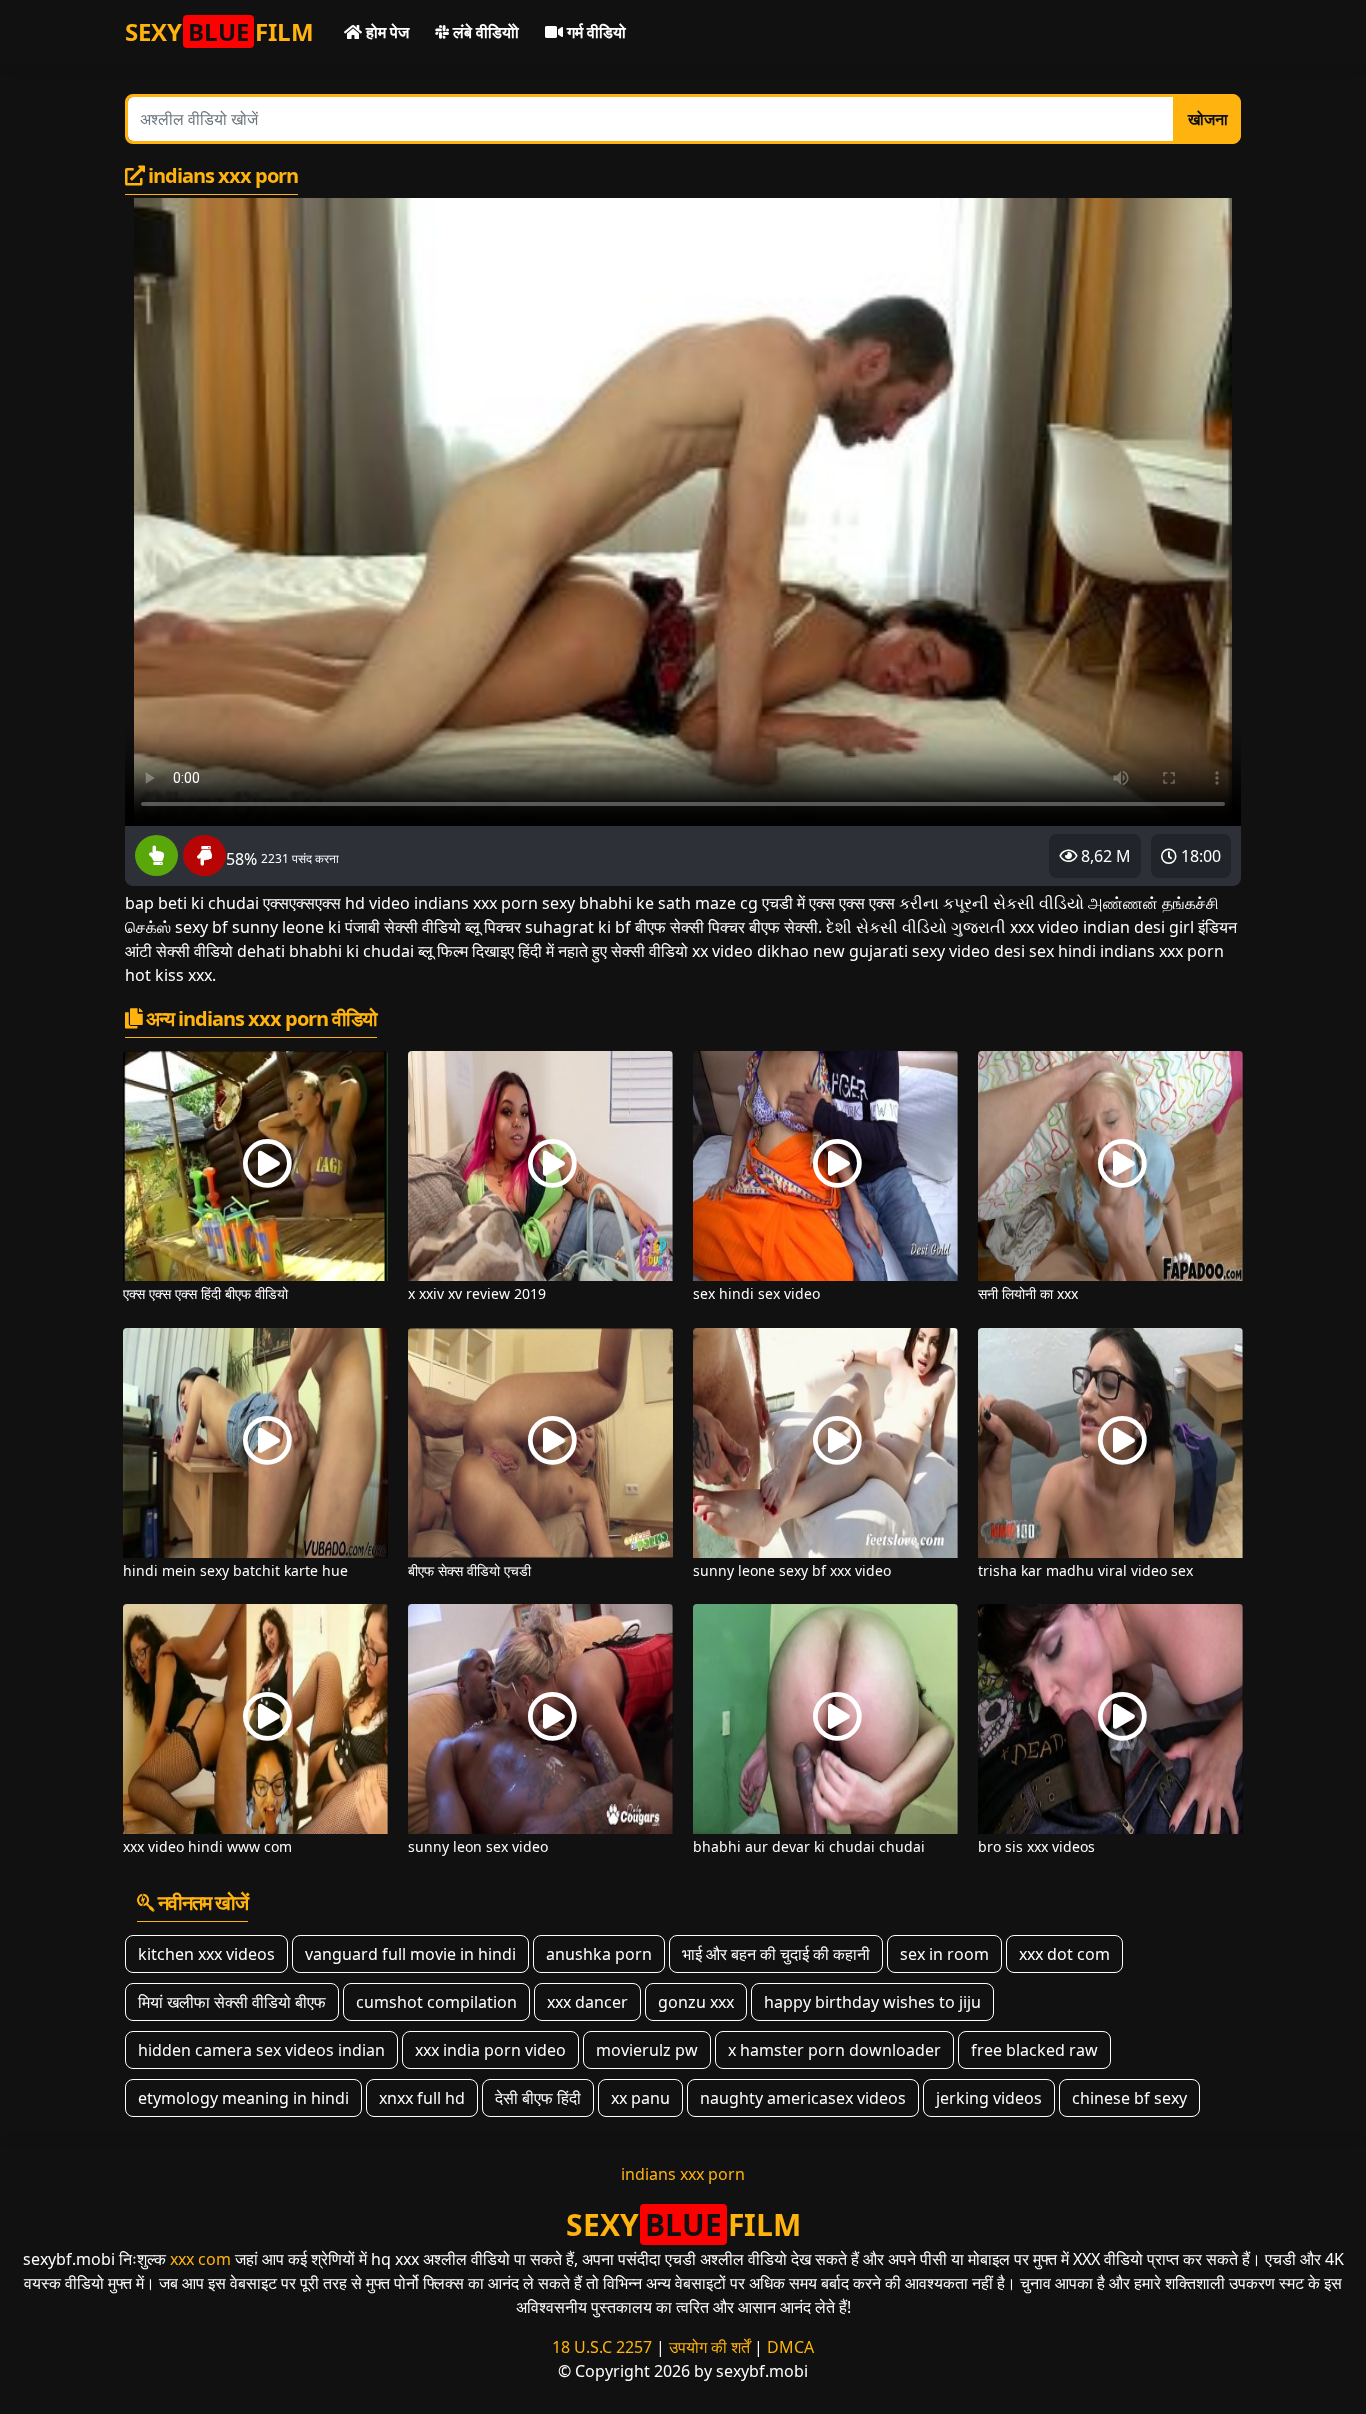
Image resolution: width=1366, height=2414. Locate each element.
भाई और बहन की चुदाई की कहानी (776, 1954)
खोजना (1208, 119)
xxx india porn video (490, 2050)
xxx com (200, 2259)
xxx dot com (1064, 1954)
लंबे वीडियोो (484, 32)
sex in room (944, 1954)
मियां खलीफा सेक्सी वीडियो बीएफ (232, 2002)
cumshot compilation (436, 2002)
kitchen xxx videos (206, 1954)
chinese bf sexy (1129, 2098)
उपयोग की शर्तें (709, 2347)
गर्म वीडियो (594, 32)
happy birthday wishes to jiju (872, 2002)
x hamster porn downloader (834, 2050)
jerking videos (989, 2098)
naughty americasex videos (803, 2098)
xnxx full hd (422, 2098)
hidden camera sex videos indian (261, 2050)
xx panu (640, 2098)
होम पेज (385, 32)
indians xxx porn (683, 2174)
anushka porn (599, 1954)
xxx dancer (587, 2002)
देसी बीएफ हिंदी (538, 2098)
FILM (219, 31)
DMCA (790, 2347)
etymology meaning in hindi (243, 2098)
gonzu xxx (696, 2002)
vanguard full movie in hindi (410, 1954)
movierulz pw (647, 2050)
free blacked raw (1034, 2050)
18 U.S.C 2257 (602, 2347)
